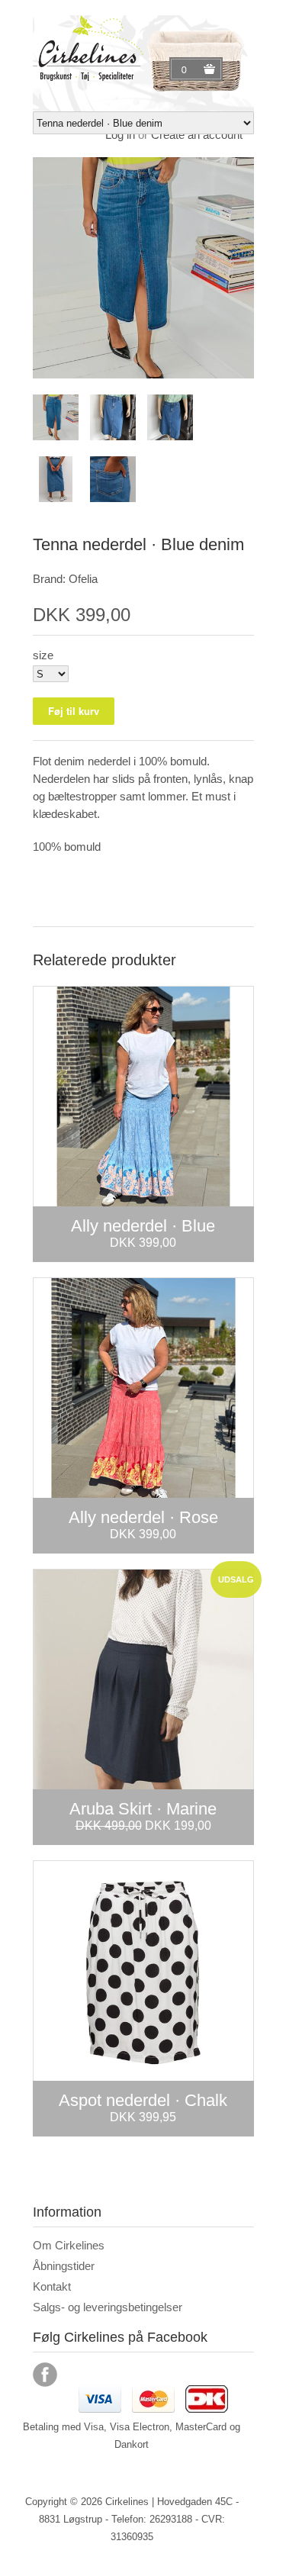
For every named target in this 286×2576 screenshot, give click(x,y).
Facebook (45, 2375)
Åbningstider (64, 2266)
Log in (120, 135)
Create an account (197, 135)
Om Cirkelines (69, 2245)
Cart (186, 69)
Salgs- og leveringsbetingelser (108, 2307)
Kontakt (52, 2286)
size (43, 655)
